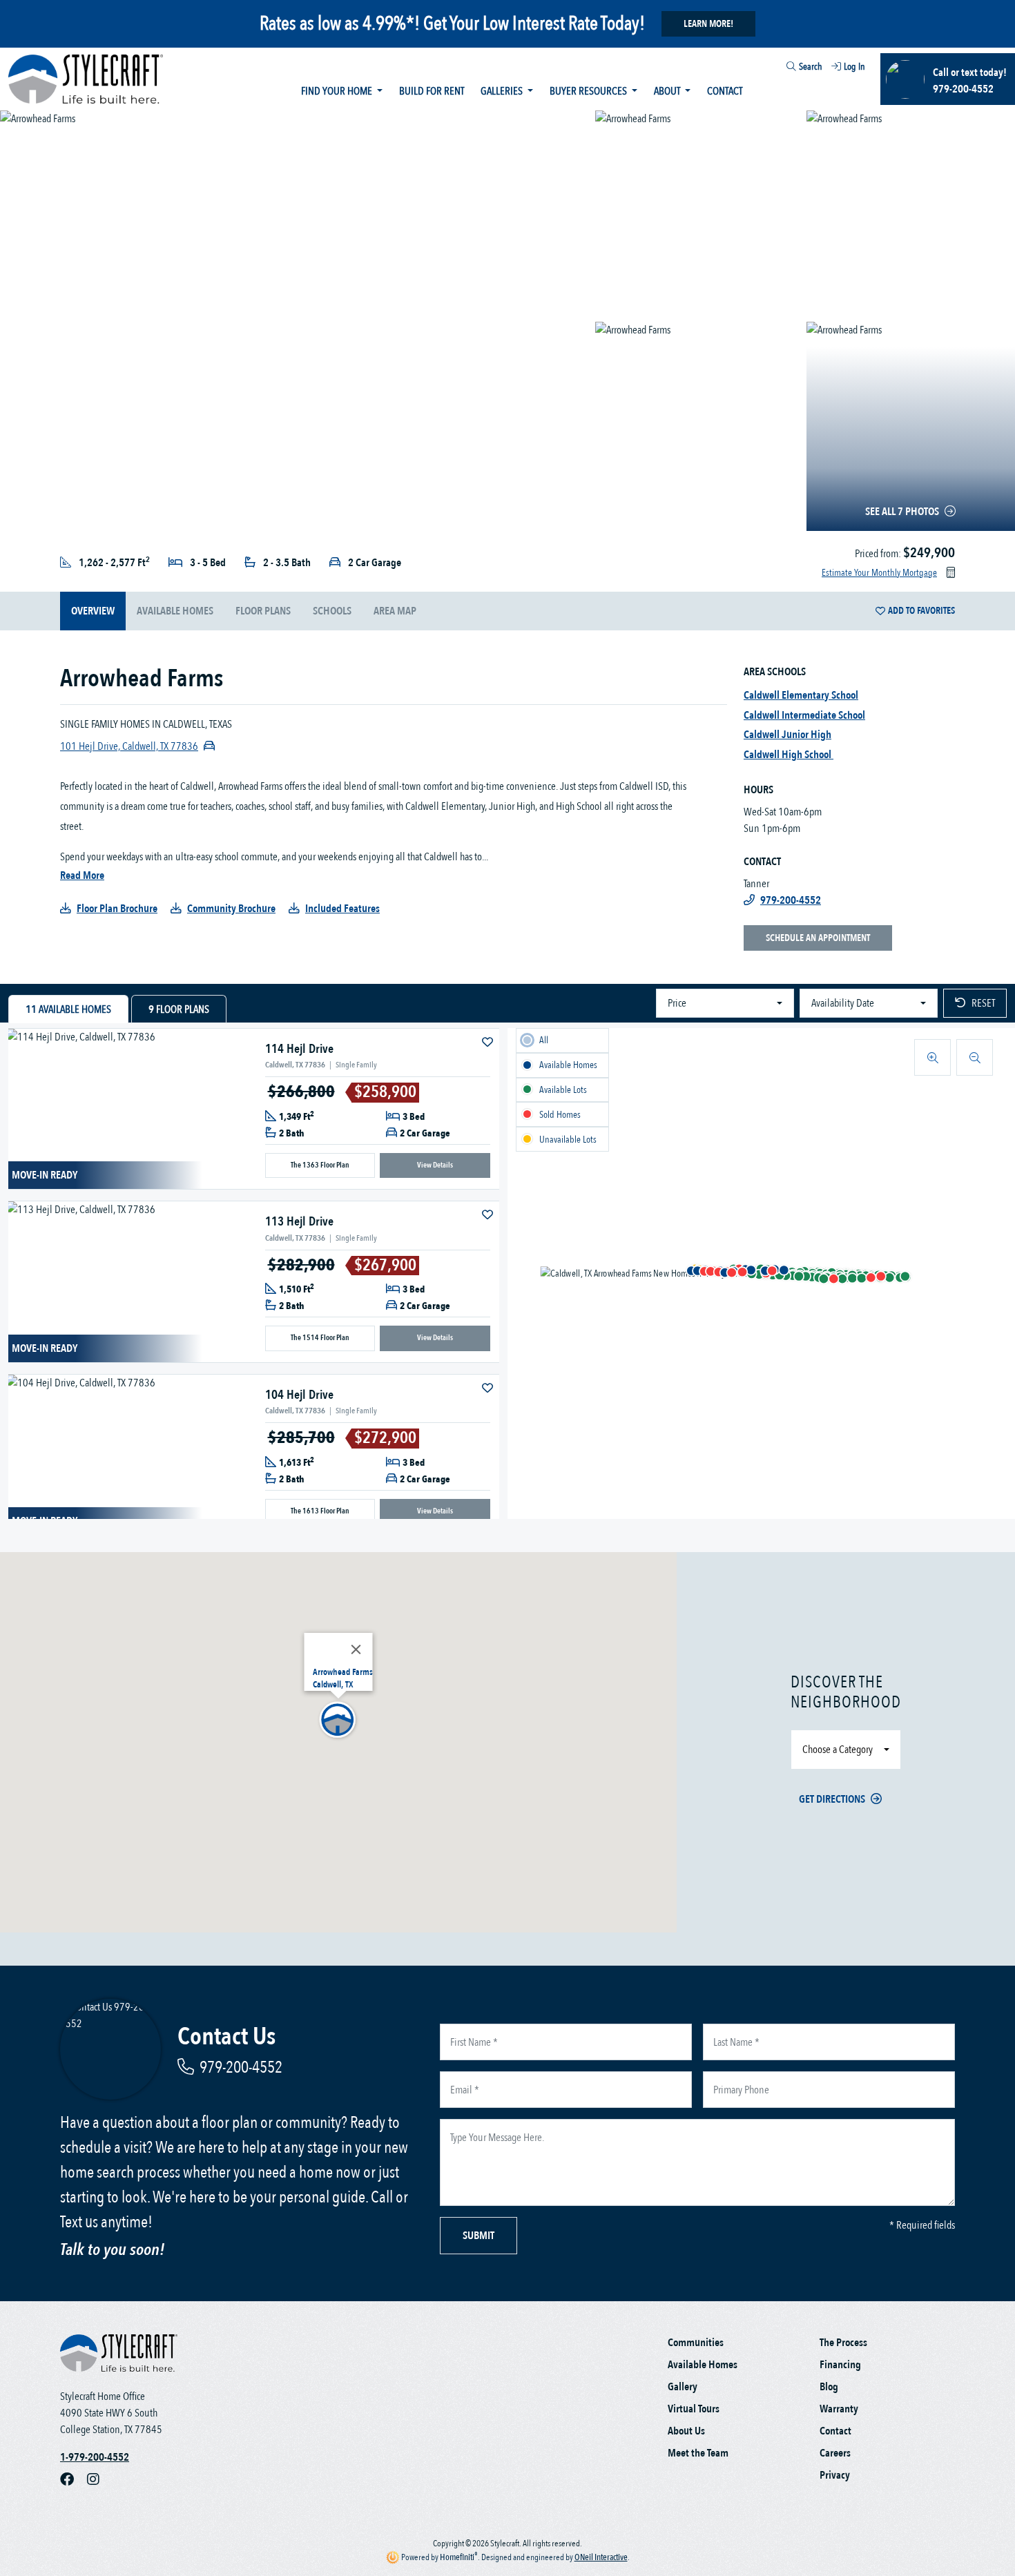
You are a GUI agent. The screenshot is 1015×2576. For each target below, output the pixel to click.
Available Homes (703, 2365)
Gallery (683, 2387)
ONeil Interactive (601, 2557)
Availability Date (843, 1003)
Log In (854, 67)
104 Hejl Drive (299, 1395)
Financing (840, 2365)
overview (93, 611)
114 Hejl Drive (299, 1049)
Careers (835, 2453)
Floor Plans (263, 611)
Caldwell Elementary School (801, 695)
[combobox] (779, 68)
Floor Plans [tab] (179, 1009)
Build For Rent (432, 91)
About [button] (668, 91)
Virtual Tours (694, 2409)
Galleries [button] (503, 91)
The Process (843, 2343)
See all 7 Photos (902, 512)
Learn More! (708, 24)
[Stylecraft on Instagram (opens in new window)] (99, 2479)
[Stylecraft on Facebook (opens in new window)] (74, 2479)
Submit (478, 2236)
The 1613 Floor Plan (320, 1511)
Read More (82, 875)
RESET (983, 1003)
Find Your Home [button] (338, 91)
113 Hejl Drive (299, 1222)
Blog (829, 2387)
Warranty (839, 2409)
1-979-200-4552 (95, 2457)
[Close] (356, 1649)
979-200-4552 (241, 2067)
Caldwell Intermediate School (804, 715)
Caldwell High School (789, 755)
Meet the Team (698, 2453)
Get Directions (832, 1799)
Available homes (175, 611)
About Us (686, 2431)
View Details (435, 1165)
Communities (696, 2343)
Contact (725, 91)
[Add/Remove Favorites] (489, 1043)
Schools (332, 611)
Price (677, 1003)
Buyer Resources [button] (589, 91)
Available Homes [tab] (68, 1009)
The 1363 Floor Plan (320, 1165)
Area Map (395, 611)
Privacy (835, 2475)
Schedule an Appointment (818, 938)
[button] (691, 1270)
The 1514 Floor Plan (320, 1338)
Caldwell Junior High (787, 735)
